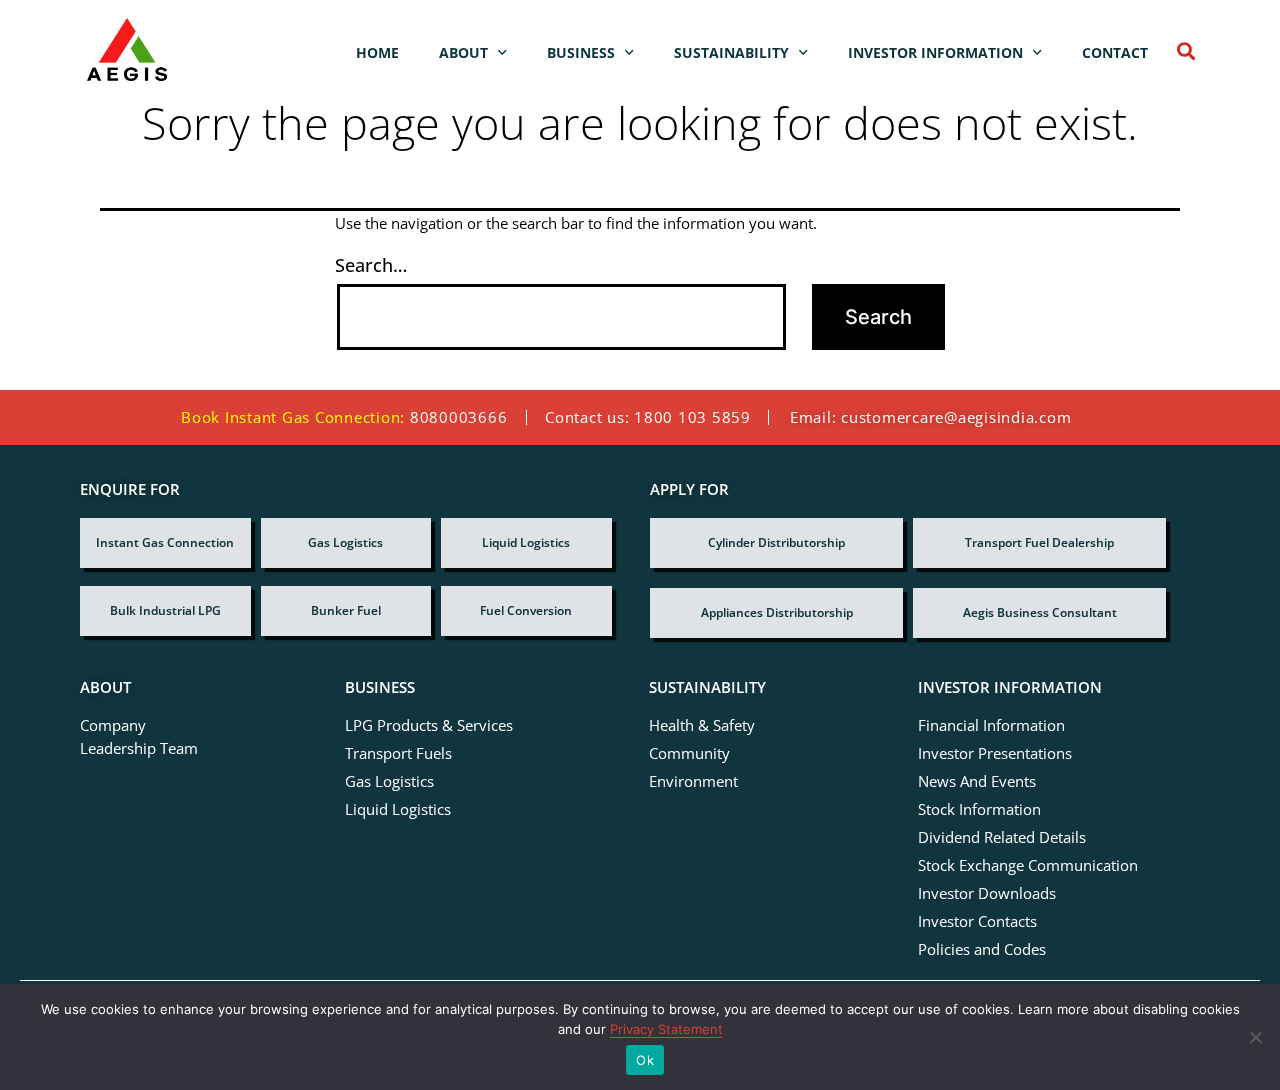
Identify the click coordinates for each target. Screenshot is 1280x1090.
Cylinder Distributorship (776, 542)
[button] (1185, 50)
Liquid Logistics (526, 542)
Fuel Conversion (526, 610)
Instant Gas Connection (165, 542)
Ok (645, 1060)
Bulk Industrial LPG (165, 610)
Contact (1115, 52)
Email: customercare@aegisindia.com (931, 417)
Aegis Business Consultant (1040, 612)
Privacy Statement (666, 1029)
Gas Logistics (345, 542)
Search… (371, 265)
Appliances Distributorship (777, 612)
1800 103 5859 (692, 417)
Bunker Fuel (346, 610)
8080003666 (459, 417)
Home (377, 52)
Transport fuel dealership (1039, 542)
